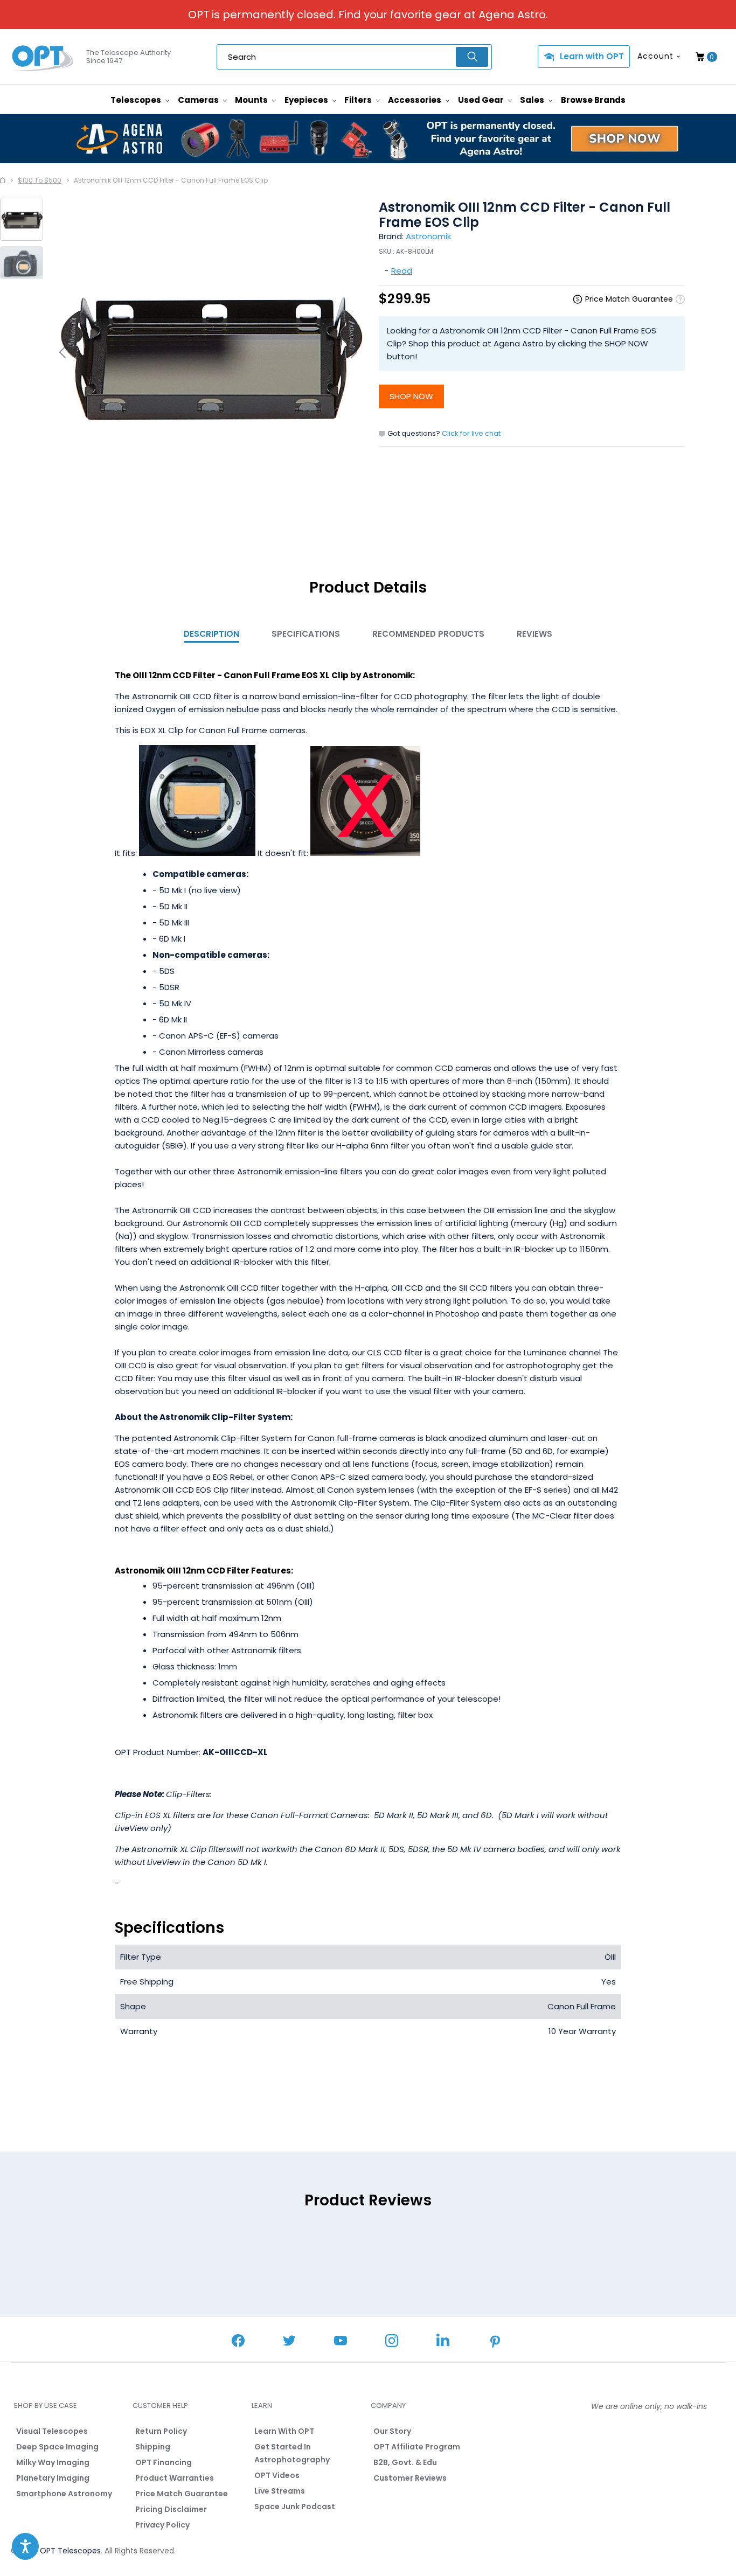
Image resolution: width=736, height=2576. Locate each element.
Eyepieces (307, 100)
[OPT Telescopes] (43, 57)
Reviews (534, 634)
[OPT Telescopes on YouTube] (341, 2342)
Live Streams (280, 2491)
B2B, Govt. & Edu (405, 2462)
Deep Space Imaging (57, 2447)
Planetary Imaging (53, 2478)
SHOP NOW (411, 396)
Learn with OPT (592, 56)
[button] (25, 2546)
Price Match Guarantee (182, 2494)
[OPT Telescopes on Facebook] (238, 2342)
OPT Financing (164, 2462)
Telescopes (137, 100)
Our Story (392, 2431)
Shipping (153, 2447)
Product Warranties (175, 2478)
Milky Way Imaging (53, 2462)
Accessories (415, 100)
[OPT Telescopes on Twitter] (289, 2342)
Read (402, 271)
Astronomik (428, 236)
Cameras (199, 100)
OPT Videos (277, 2475)
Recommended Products (428, 634)
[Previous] (64, 352)
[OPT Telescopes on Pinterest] (496, 2343)
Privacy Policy (162, 2525)
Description (211, 634)
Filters (359, 100)
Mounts (252, 100)
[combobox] (354, 57)
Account (655, 56)
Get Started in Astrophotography (292, 2453)
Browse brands (593, 100)
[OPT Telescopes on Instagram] (392, 2342)
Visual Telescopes (52, 2431)
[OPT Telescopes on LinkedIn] (443, 2341)
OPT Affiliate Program (417, 2447)
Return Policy (161, 2431)
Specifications (306, 634)
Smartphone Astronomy (64, 2494)
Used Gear (482, 100)
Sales (533, 100)
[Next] (352, 352)
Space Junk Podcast (295, 2507)
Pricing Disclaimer (171, 2509)
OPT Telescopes (70, 2551)
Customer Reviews (410, 2478)
